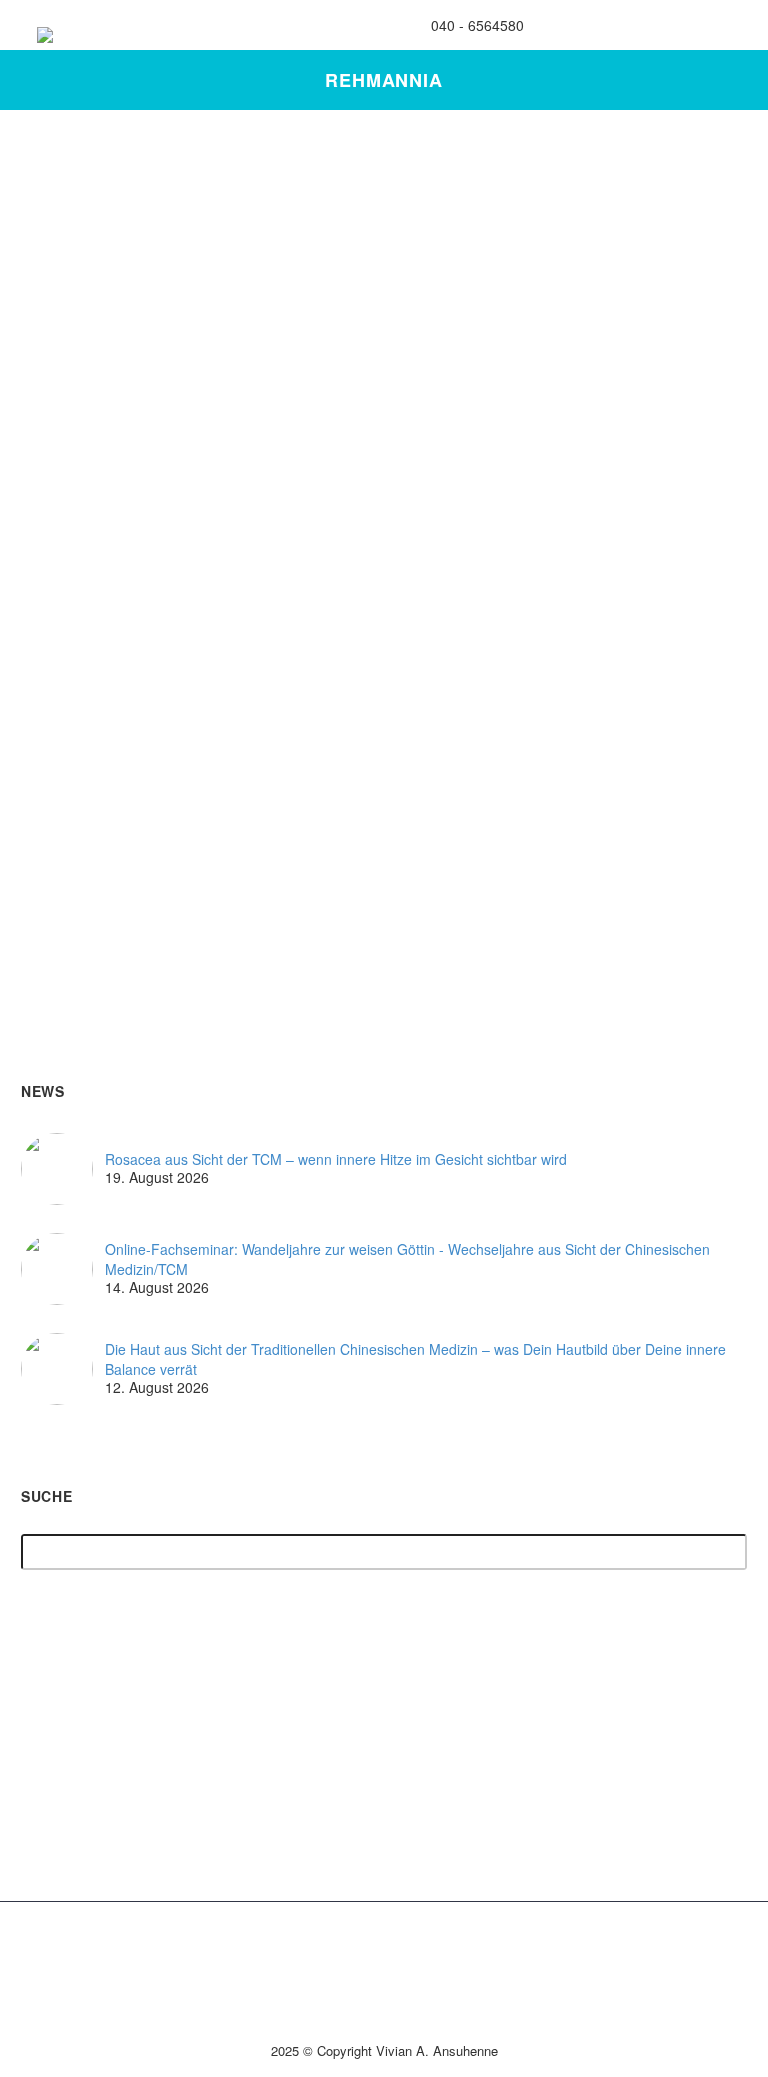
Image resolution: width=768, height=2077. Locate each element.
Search (725, 1553)
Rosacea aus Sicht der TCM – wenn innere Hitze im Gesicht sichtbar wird (336, 1159)
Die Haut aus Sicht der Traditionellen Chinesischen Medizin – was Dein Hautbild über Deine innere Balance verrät (415, 1359)
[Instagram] (604, 25)
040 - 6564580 (477, 25)
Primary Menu (713, 28)
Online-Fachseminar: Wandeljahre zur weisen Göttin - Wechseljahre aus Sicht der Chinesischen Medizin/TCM (407, 1259)
